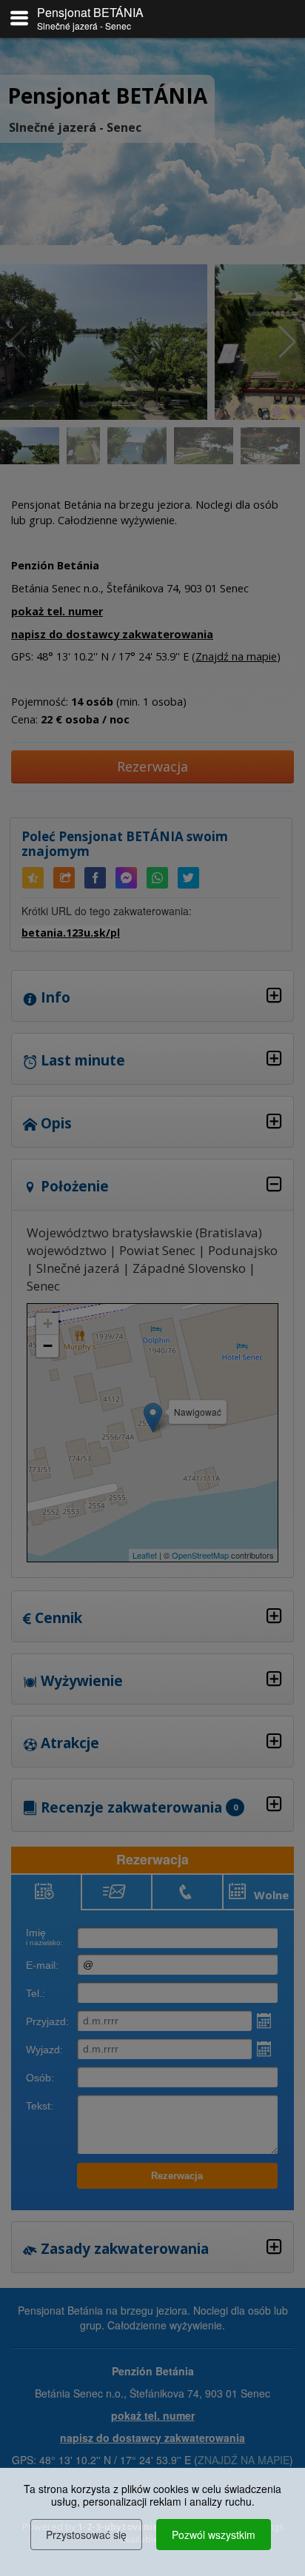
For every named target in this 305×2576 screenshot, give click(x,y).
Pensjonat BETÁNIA (90, 12)
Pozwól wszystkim (214, 2535)
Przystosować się (86, 2535)
